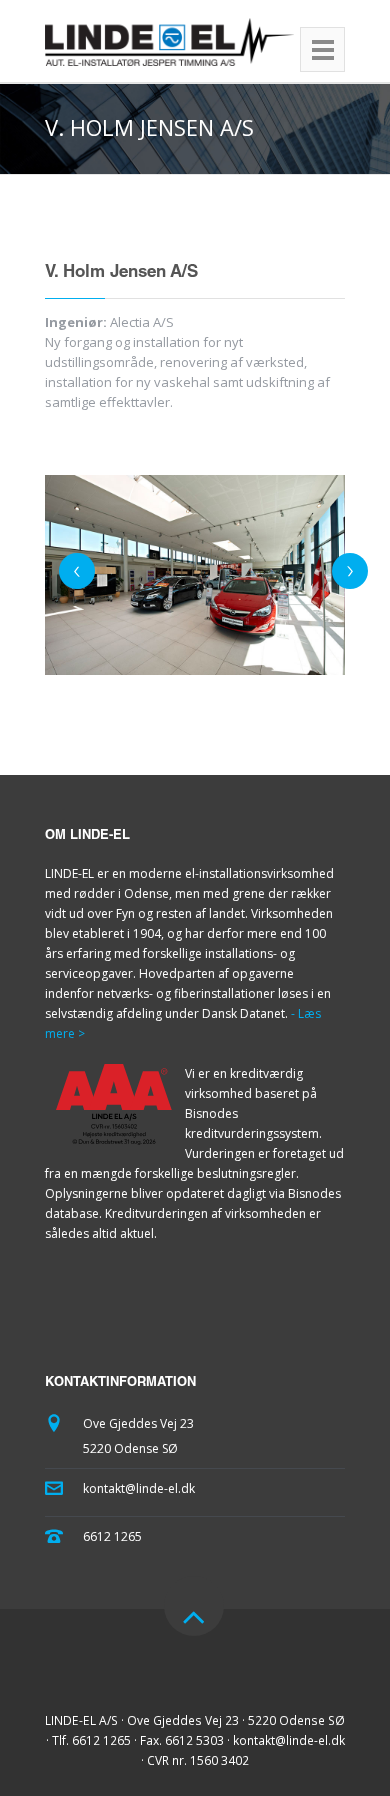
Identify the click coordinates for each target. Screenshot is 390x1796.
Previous (77, 571)
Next (350, 571)
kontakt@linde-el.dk (139, 1488)
